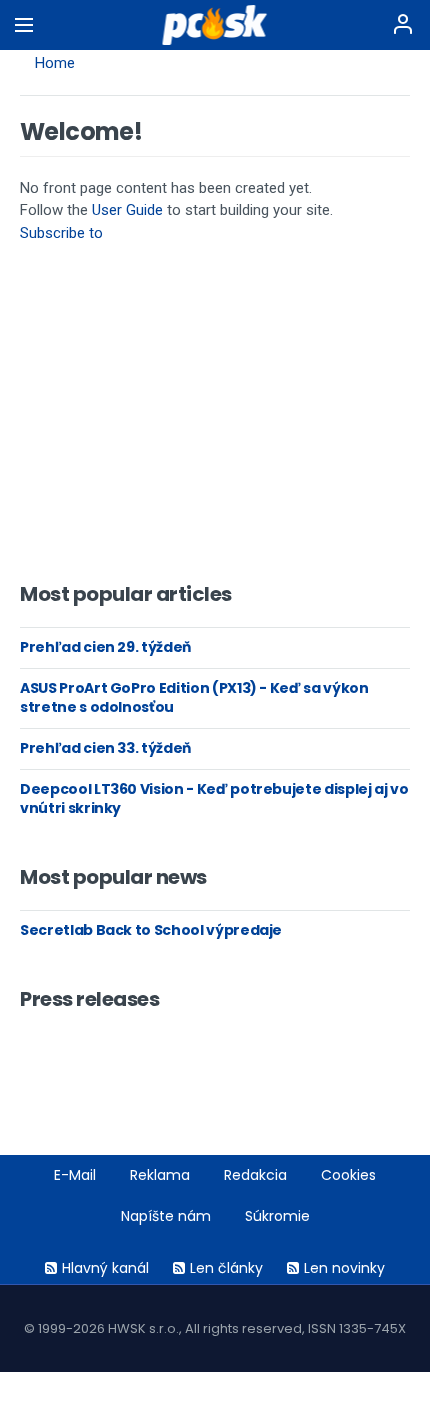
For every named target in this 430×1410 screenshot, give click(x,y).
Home (55, 63)
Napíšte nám (166, 1216)
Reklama (160, 1175)
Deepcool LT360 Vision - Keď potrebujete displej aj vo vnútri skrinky (214, 799)
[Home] (215, 25)
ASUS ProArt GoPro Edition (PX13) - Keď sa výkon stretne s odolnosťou (194, 698)
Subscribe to (61, 233)
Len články (226, 1268)
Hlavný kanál (105, 1268)
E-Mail (75, 1175)
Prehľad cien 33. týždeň (105, 748)
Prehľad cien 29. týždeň (105, 647)
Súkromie (277, 1216)
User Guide (127, 210)
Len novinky (344, 1268)
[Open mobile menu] (24, 25)
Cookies (348, 1175)
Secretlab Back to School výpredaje (151, 930)
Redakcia (255, 1175)
